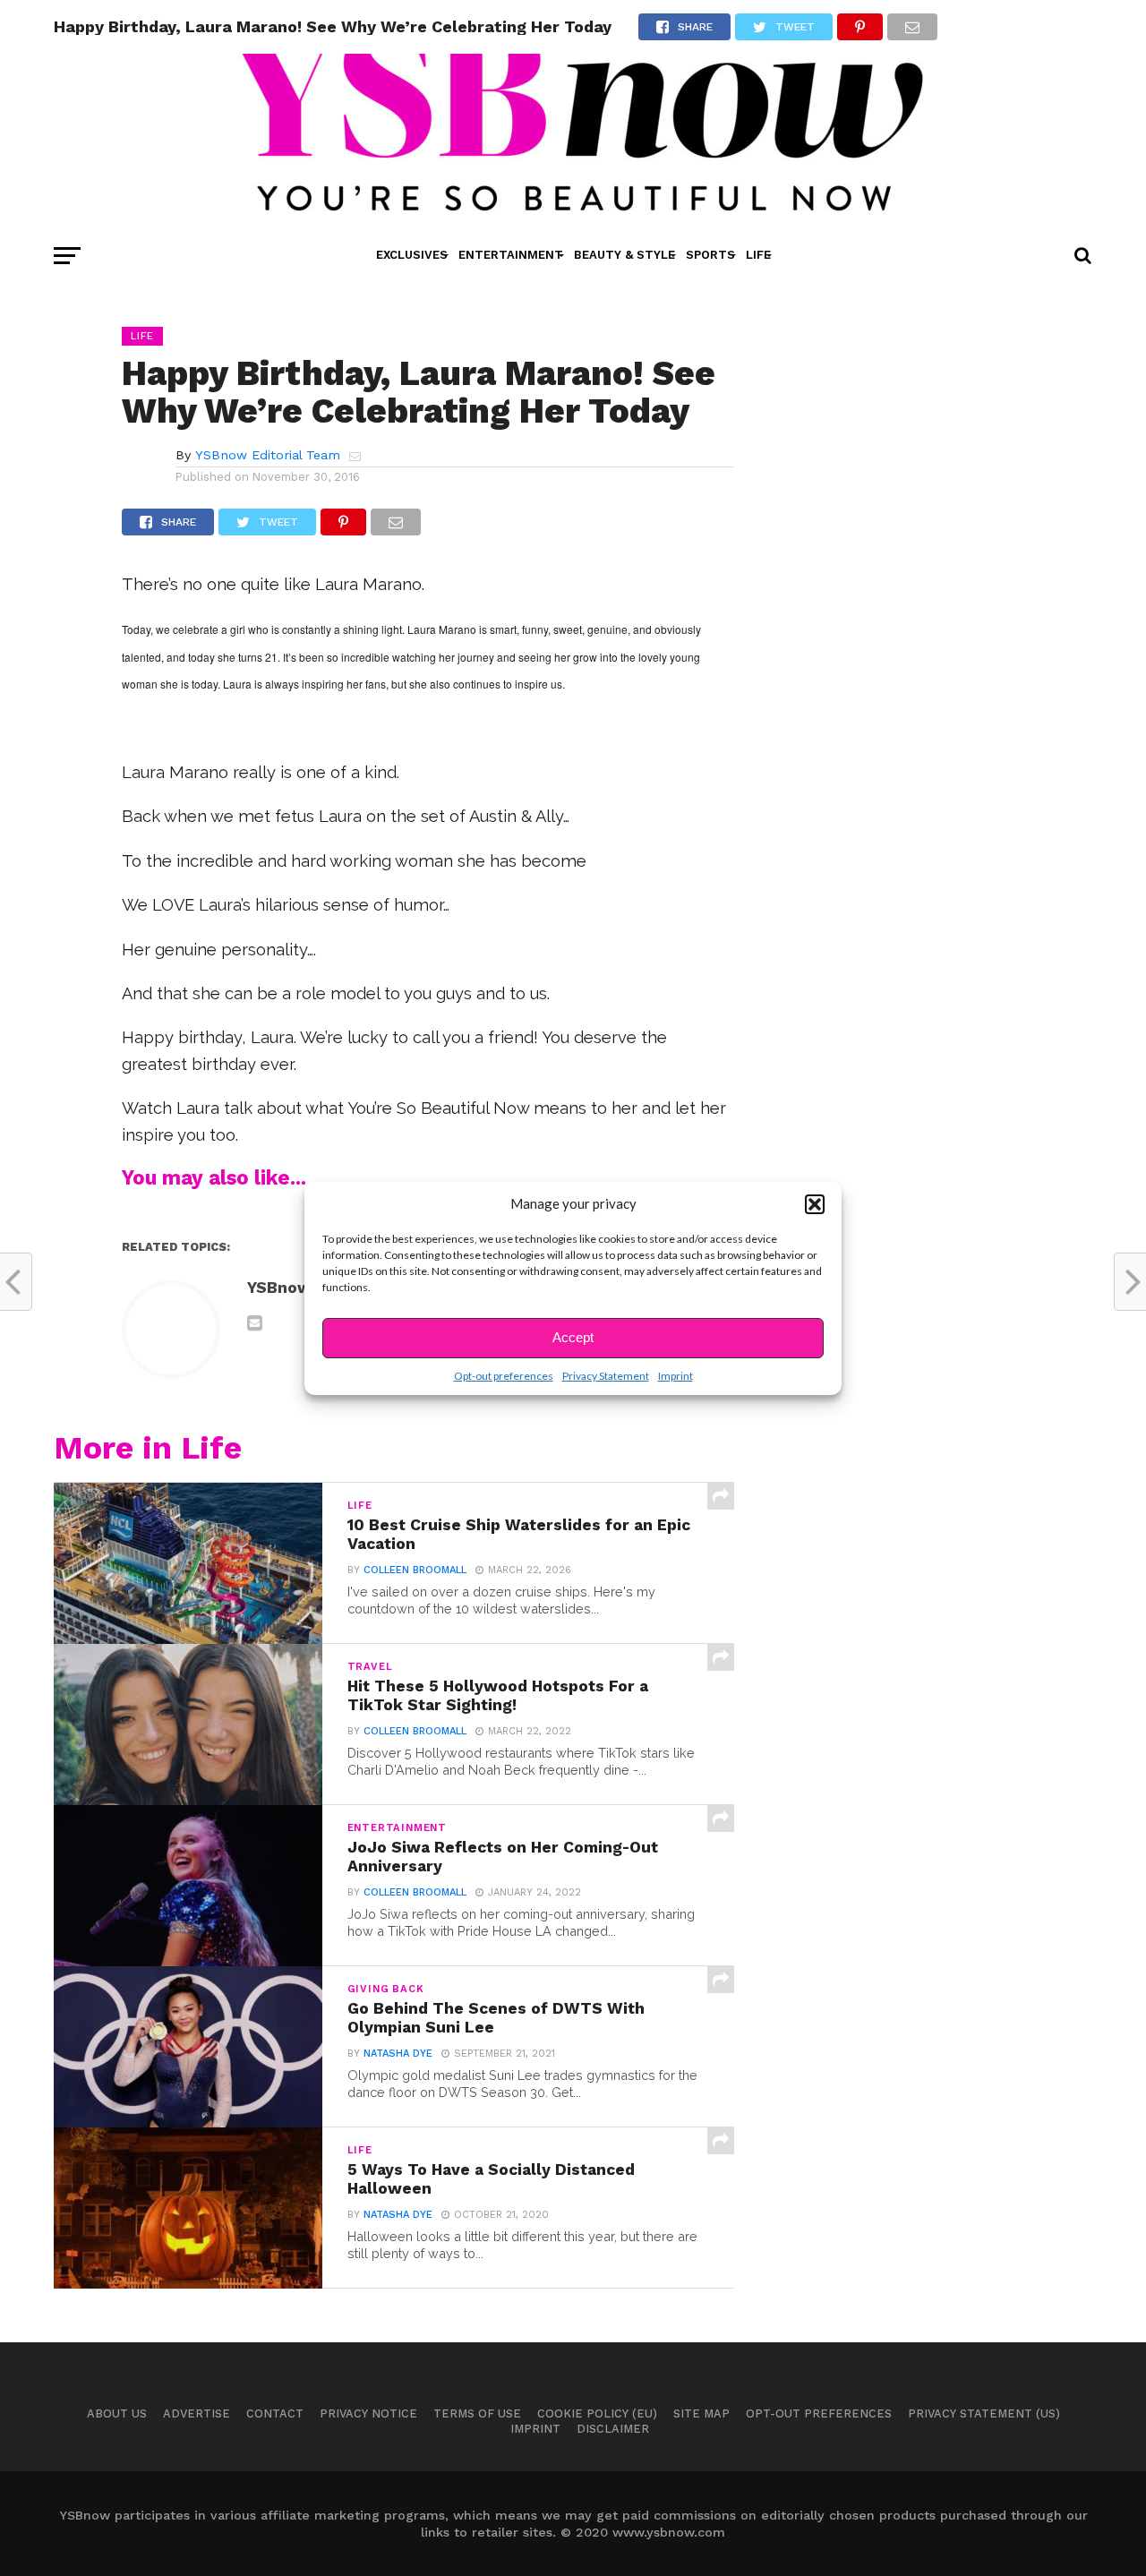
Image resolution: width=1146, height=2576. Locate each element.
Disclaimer (613, 2429)
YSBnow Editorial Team (268, 455)
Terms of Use (477, 2413)
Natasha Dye (398, 2054)
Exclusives (412, 255)
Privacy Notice (368, 2413)
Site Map (701, 2413)
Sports (710, 255)
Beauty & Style (624, 255)
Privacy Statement (606, 1376)
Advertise (197, 2413)
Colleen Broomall (415, 1570)
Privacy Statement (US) (984, 2413)
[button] (815, 1204)
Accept (573, 1337)
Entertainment (511, 255)
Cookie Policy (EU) (597, 2413)
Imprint (676, 1376)
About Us (117, 2413)
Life (758, 255)
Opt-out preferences (504, 1376)
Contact (275, 2413)
